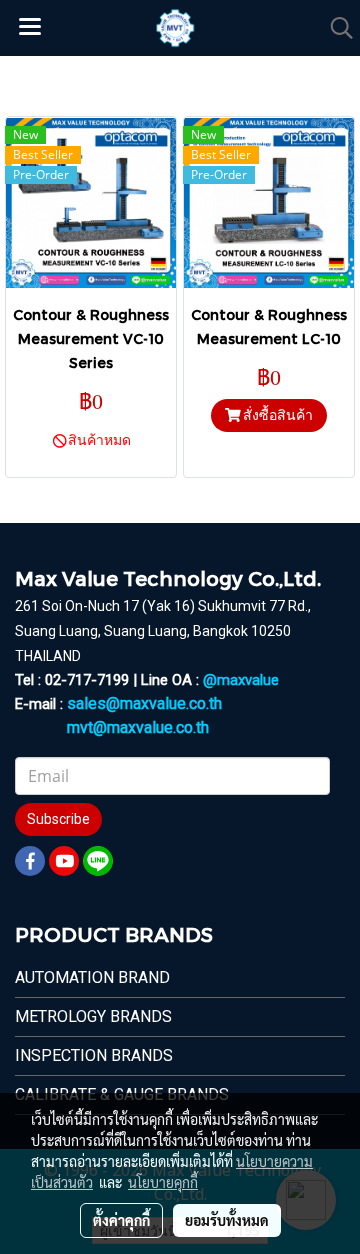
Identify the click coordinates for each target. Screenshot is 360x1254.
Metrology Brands (93, 1016)
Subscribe (58, 819)
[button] (335, 28)
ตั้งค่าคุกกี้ (121, 1220)
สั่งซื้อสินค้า (276, 415)
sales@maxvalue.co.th (144, 703)
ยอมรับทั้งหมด (227, 1220)
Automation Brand (92, 977)
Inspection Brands (94, 1055)
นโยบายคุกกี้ (163, 1182)
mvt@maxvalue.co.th (138, 727)
